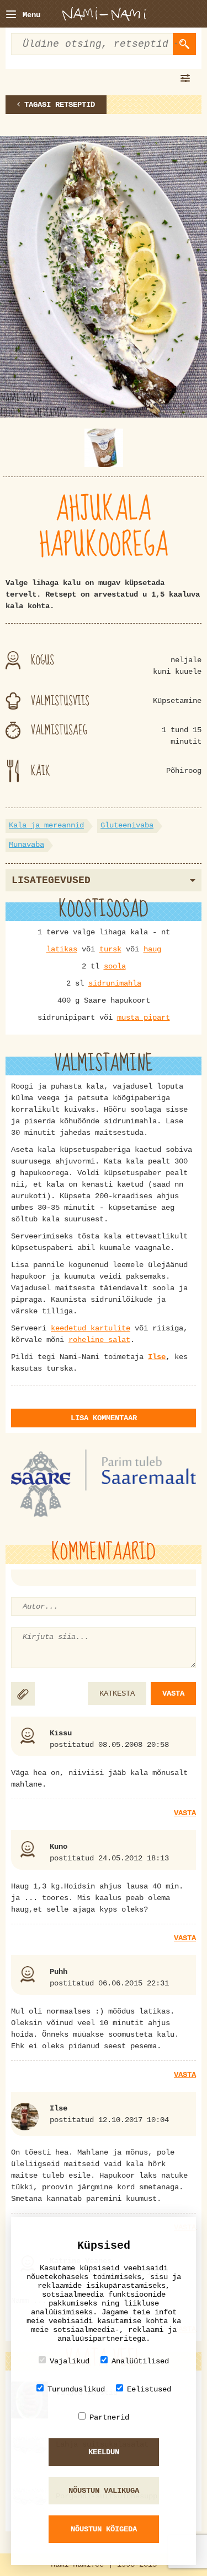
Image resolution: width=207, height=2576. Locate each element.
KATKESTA (117, 1693)
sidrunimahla (115, 983)
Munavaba (26, 845)
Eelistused (149, 2389)
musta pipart (144, 1018)
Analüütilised (140, 2361)
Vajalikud (70, 2361)
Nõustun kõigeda (104, 2529)
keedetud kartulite (91, 1328)
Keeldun (104, 2452)
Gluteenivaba (127, 825)
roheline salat (99, 1340)
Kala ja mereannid (46, 825)
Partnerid (109, 2417)
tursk (110, 949)
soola (115, 966)
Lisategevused (51, 880)
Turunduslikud (76, 2389)
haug (152, 949)
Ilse (157, 1357)
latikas (62, 949)
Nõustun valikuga (104, 2491)
